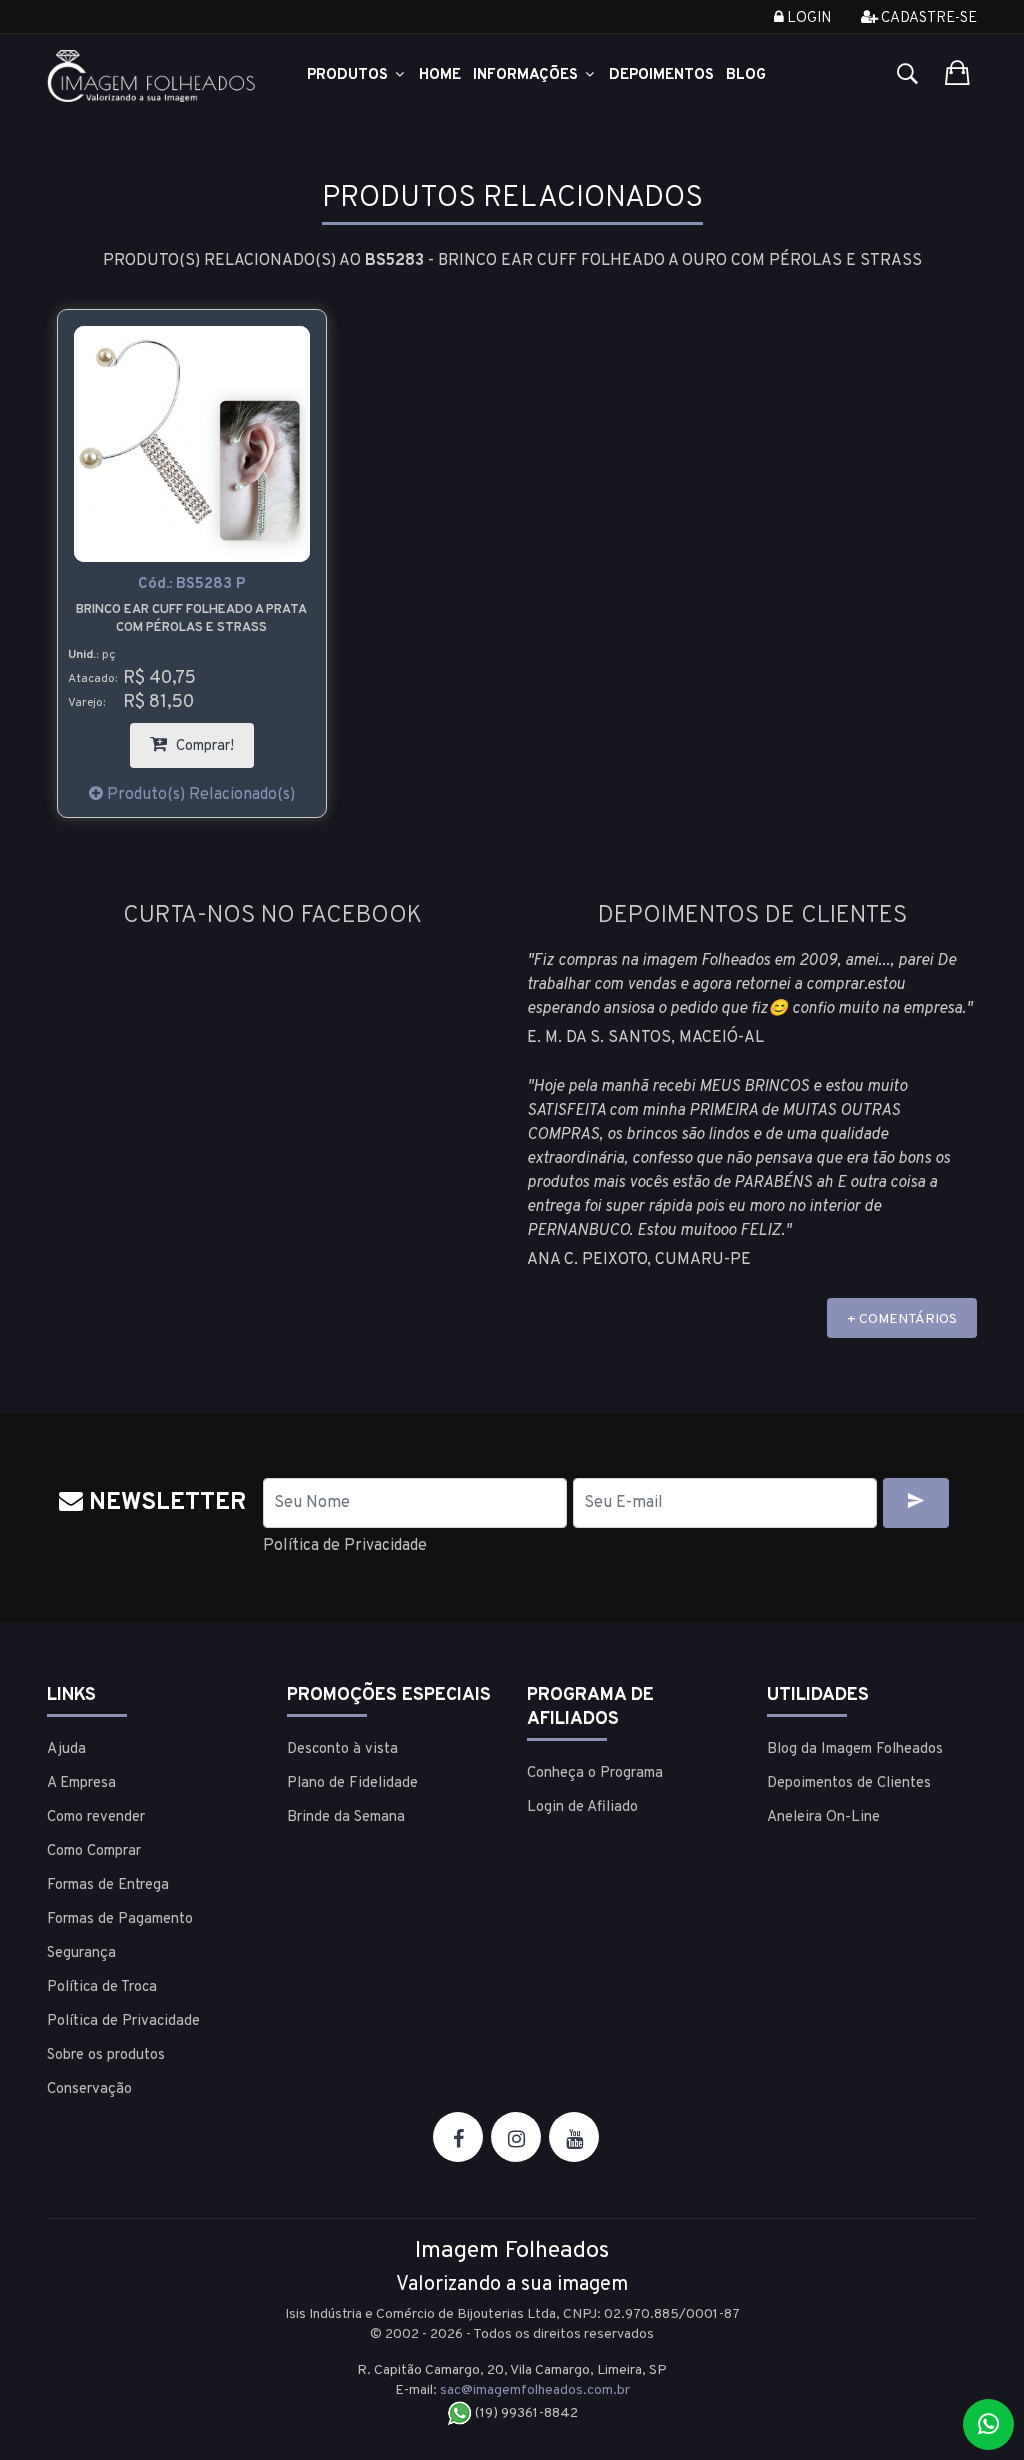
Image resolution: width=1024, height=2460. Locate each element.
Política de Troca (102, 1987)
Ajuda (66, 1749)
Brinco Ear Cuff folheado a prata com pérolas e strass (191, 619)
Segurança (81, 1953)
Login (807, 18)
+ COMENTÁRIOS (902, 1319)
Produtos (349, 75)
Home (440, 75)
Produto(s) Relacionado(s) (199, 795)
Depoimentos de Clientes (849, 1783)
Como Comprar (94, 1851)
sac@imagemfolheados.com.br (535, 2390)
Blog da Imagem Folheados (855, 1749)
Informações (527, 75)
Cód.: (191, 584)
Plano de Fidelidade (352, 1783)
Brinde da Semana (346, 1817)
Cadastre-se (927, 18)
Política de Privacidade (345, 1546)
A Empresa (81, 1783)
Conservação (89, 2089)
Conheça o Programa (595, 1773)
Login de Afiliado (582, 1807)
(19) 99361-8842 (525, 2413)
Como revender (96, 1817)
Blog (746, 75)
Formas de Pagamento (120, 1919)
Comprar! (213, 739)
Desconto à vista (342, 1749)
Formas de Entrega (108, 1885)
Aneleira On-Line (823, 1817)
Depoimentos (661, 75)
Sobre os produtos (106, 2055)
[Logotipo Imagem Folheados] (152, 76)
